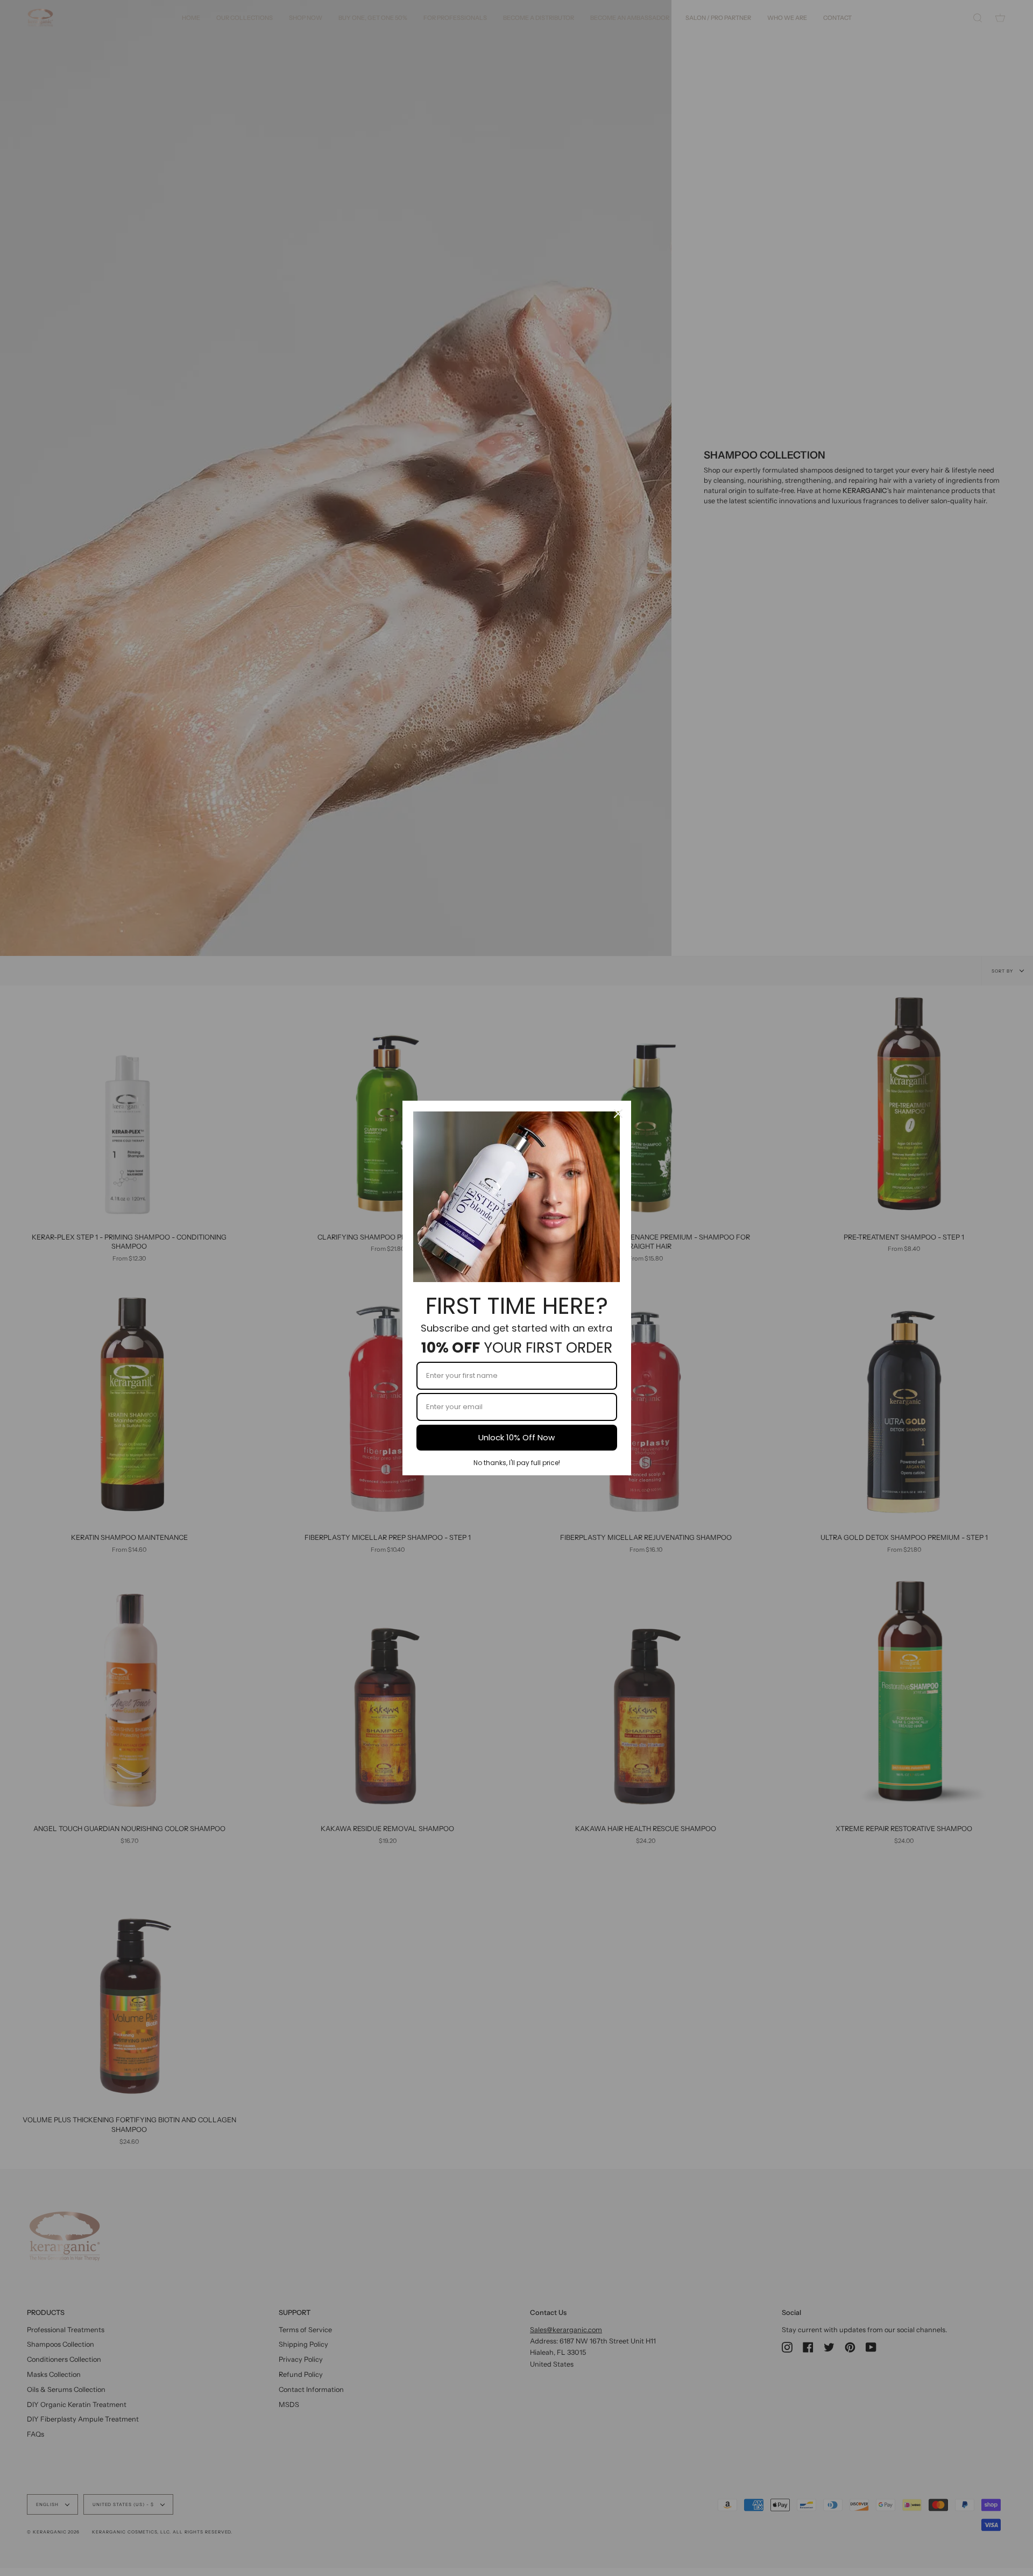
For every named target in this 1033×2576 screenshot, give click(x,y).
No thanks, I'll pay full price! (517, 1463)
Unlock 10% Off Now (516, 1437)
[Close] (618, 1114)
